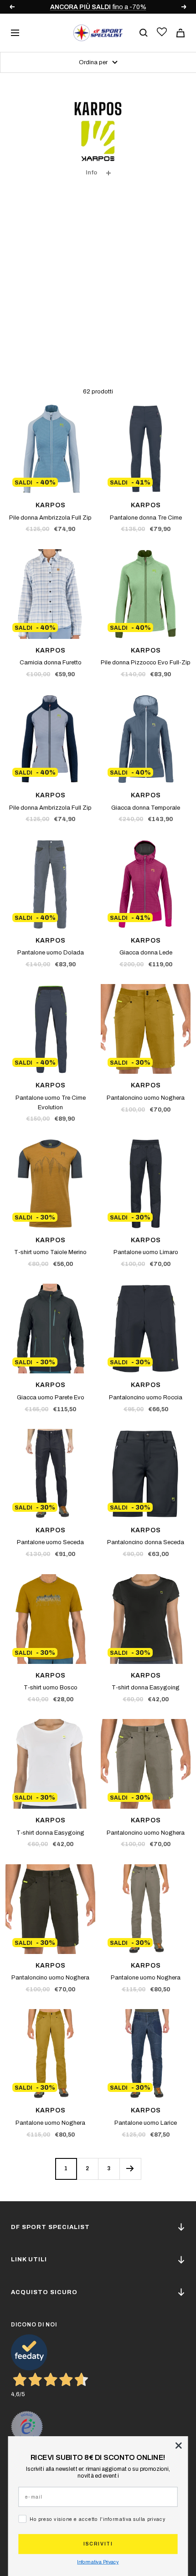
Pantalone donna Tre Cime (146, 518)
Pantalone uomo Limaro (146, 1252)
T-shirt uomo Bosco (51, 1688)
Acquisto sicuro (44, 2292)
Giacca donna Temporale (146, 808)
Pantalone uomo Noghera (146, 1978)
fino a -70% (98, 7)
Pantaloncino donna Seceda (146, 1542)
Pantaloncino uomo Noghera (146, 1098)
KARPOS (51, 505)
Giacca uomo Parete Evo (51, 1398)
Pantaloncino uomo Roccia (146, 1398)
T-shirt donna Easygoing (146, 1688)
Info (91, 173)
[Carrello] (181, 33)
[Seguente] (130, 2169)
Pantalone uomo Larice (146, 2123)
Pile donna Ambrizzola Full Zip (50, 518)
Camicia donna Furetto (51, 663)
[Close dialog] (178, 2446)
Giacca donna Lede (146, 953)
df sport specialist (50, 2227)
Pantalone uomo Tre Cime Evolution (51, 1103)
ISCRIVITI (98, 2544)
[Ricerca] (144, 33)
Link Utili (29, 2260)
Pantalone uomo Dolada (51, 953)
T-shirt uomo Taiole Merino (50, 1252)
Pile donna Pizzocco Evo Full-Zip (146, 663)
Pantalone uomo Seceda (50, 1542)
